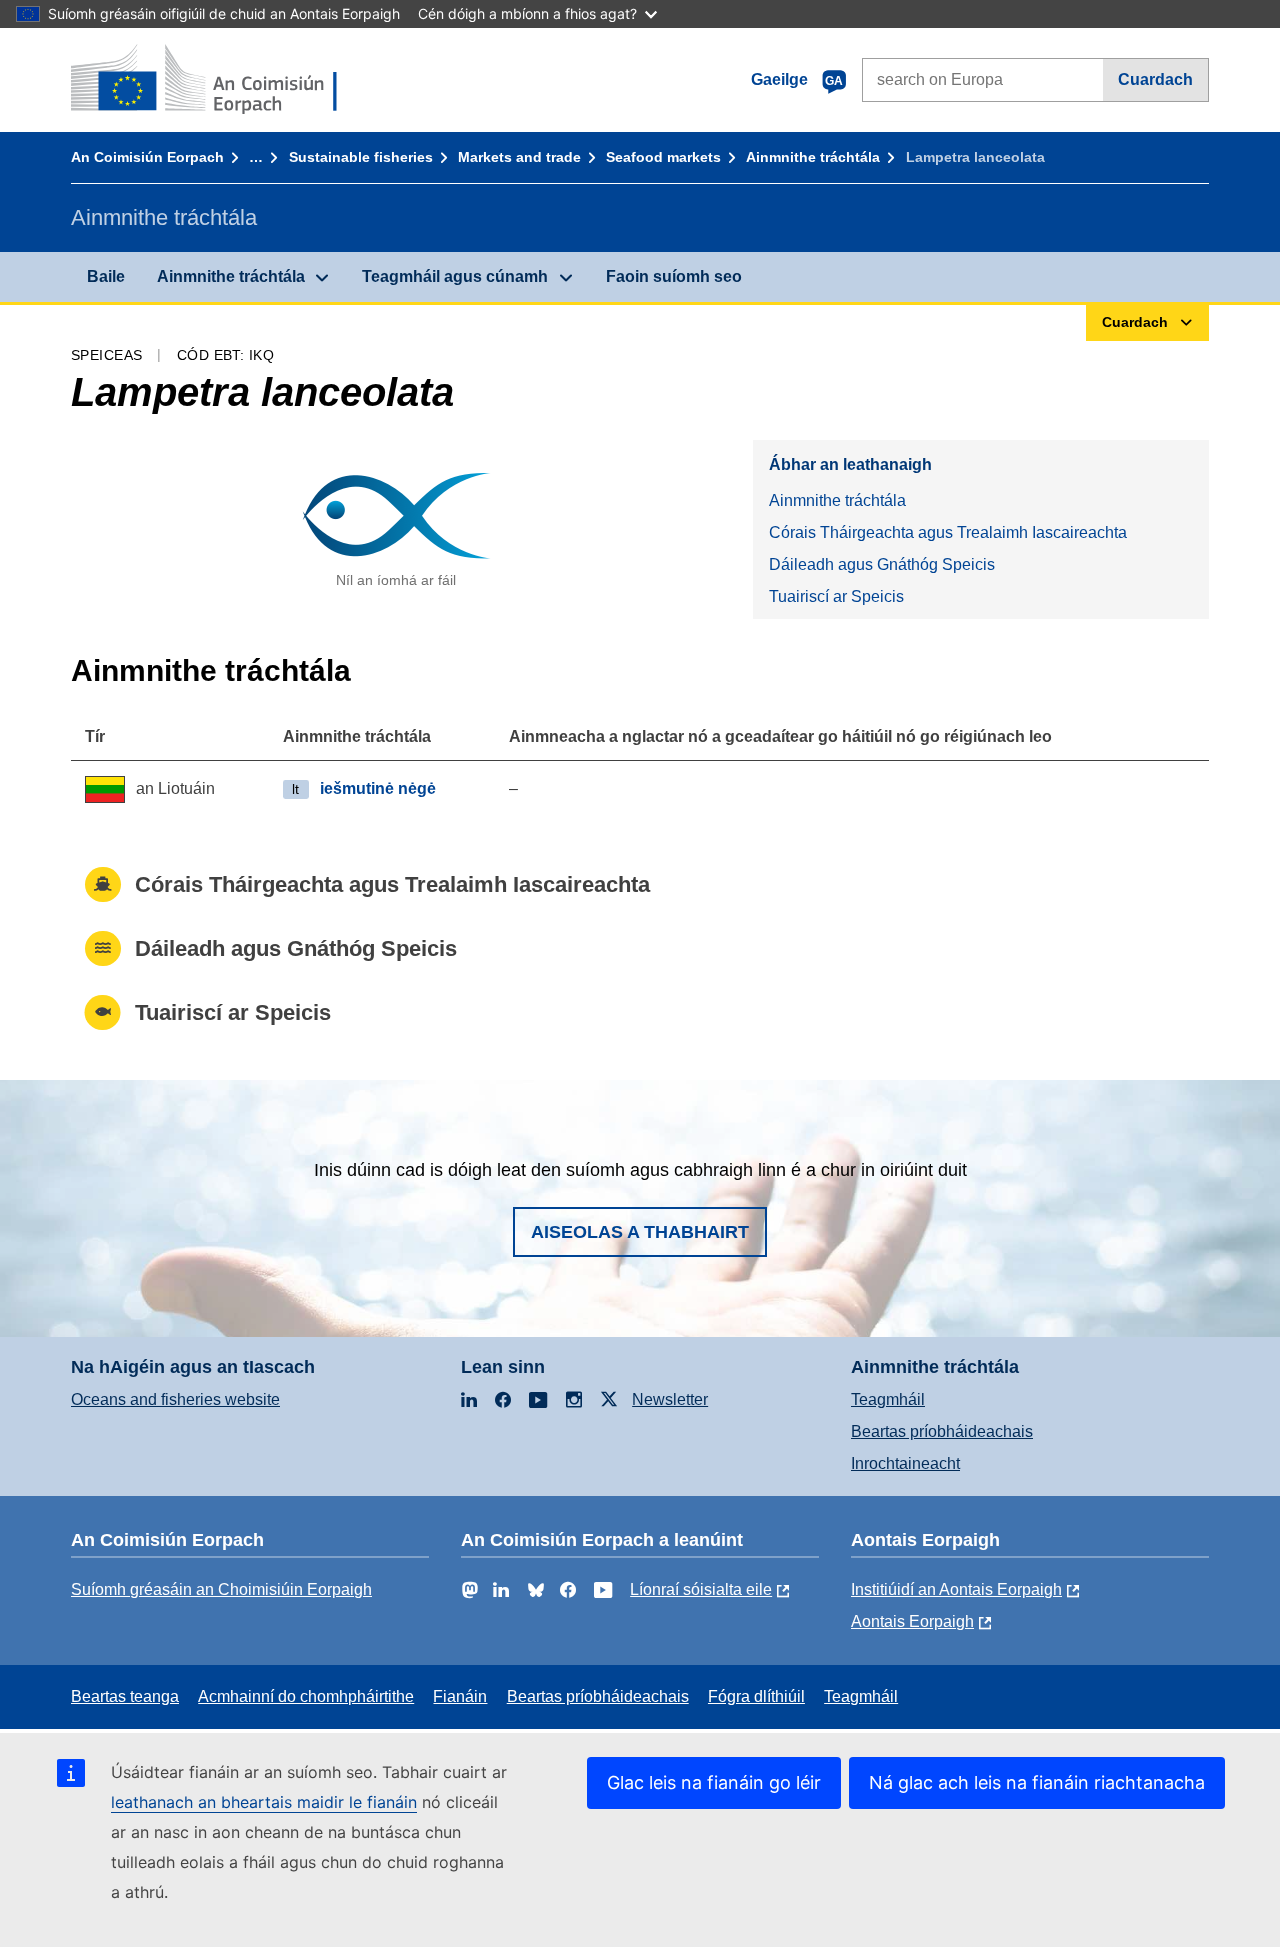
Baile (106, 276)
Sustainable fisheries (361, 157)
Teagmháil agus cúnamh (455, 276)
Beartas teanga (125, 1696)
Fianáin (460, 1696)
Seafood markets (663, 157)
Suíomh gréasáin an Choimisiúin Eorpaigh (221, 1589)
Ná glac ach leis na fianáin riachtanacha (1037, 1782)
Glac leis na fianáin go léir (714, 1782)
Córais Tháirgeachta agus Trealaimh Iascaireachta (948, 532)
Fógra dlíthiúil (756, 1696)
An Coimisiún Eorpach (147, 157)
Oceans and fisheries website (175, 1399)
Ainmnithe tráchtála (813, 157)
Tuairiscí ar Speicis (836, 596)
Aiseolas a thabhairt (640, 1232)
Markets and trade (519, 157)
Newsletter (670, 1399)
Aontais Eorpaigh (912, 1621)
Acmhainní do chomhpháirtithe (306, 1696)
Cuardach (1155, 79)
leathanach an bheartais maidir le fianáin (264, 1802)
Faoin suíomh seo (674, 276)
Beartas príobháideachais (942, 1431)
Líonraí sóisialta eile (701, 1589)
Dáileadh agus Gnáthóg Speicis (882, 564)
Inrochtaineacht (905, 1463)
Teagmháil (888, 1399)
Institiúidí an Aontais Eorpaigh (956, 1589)
